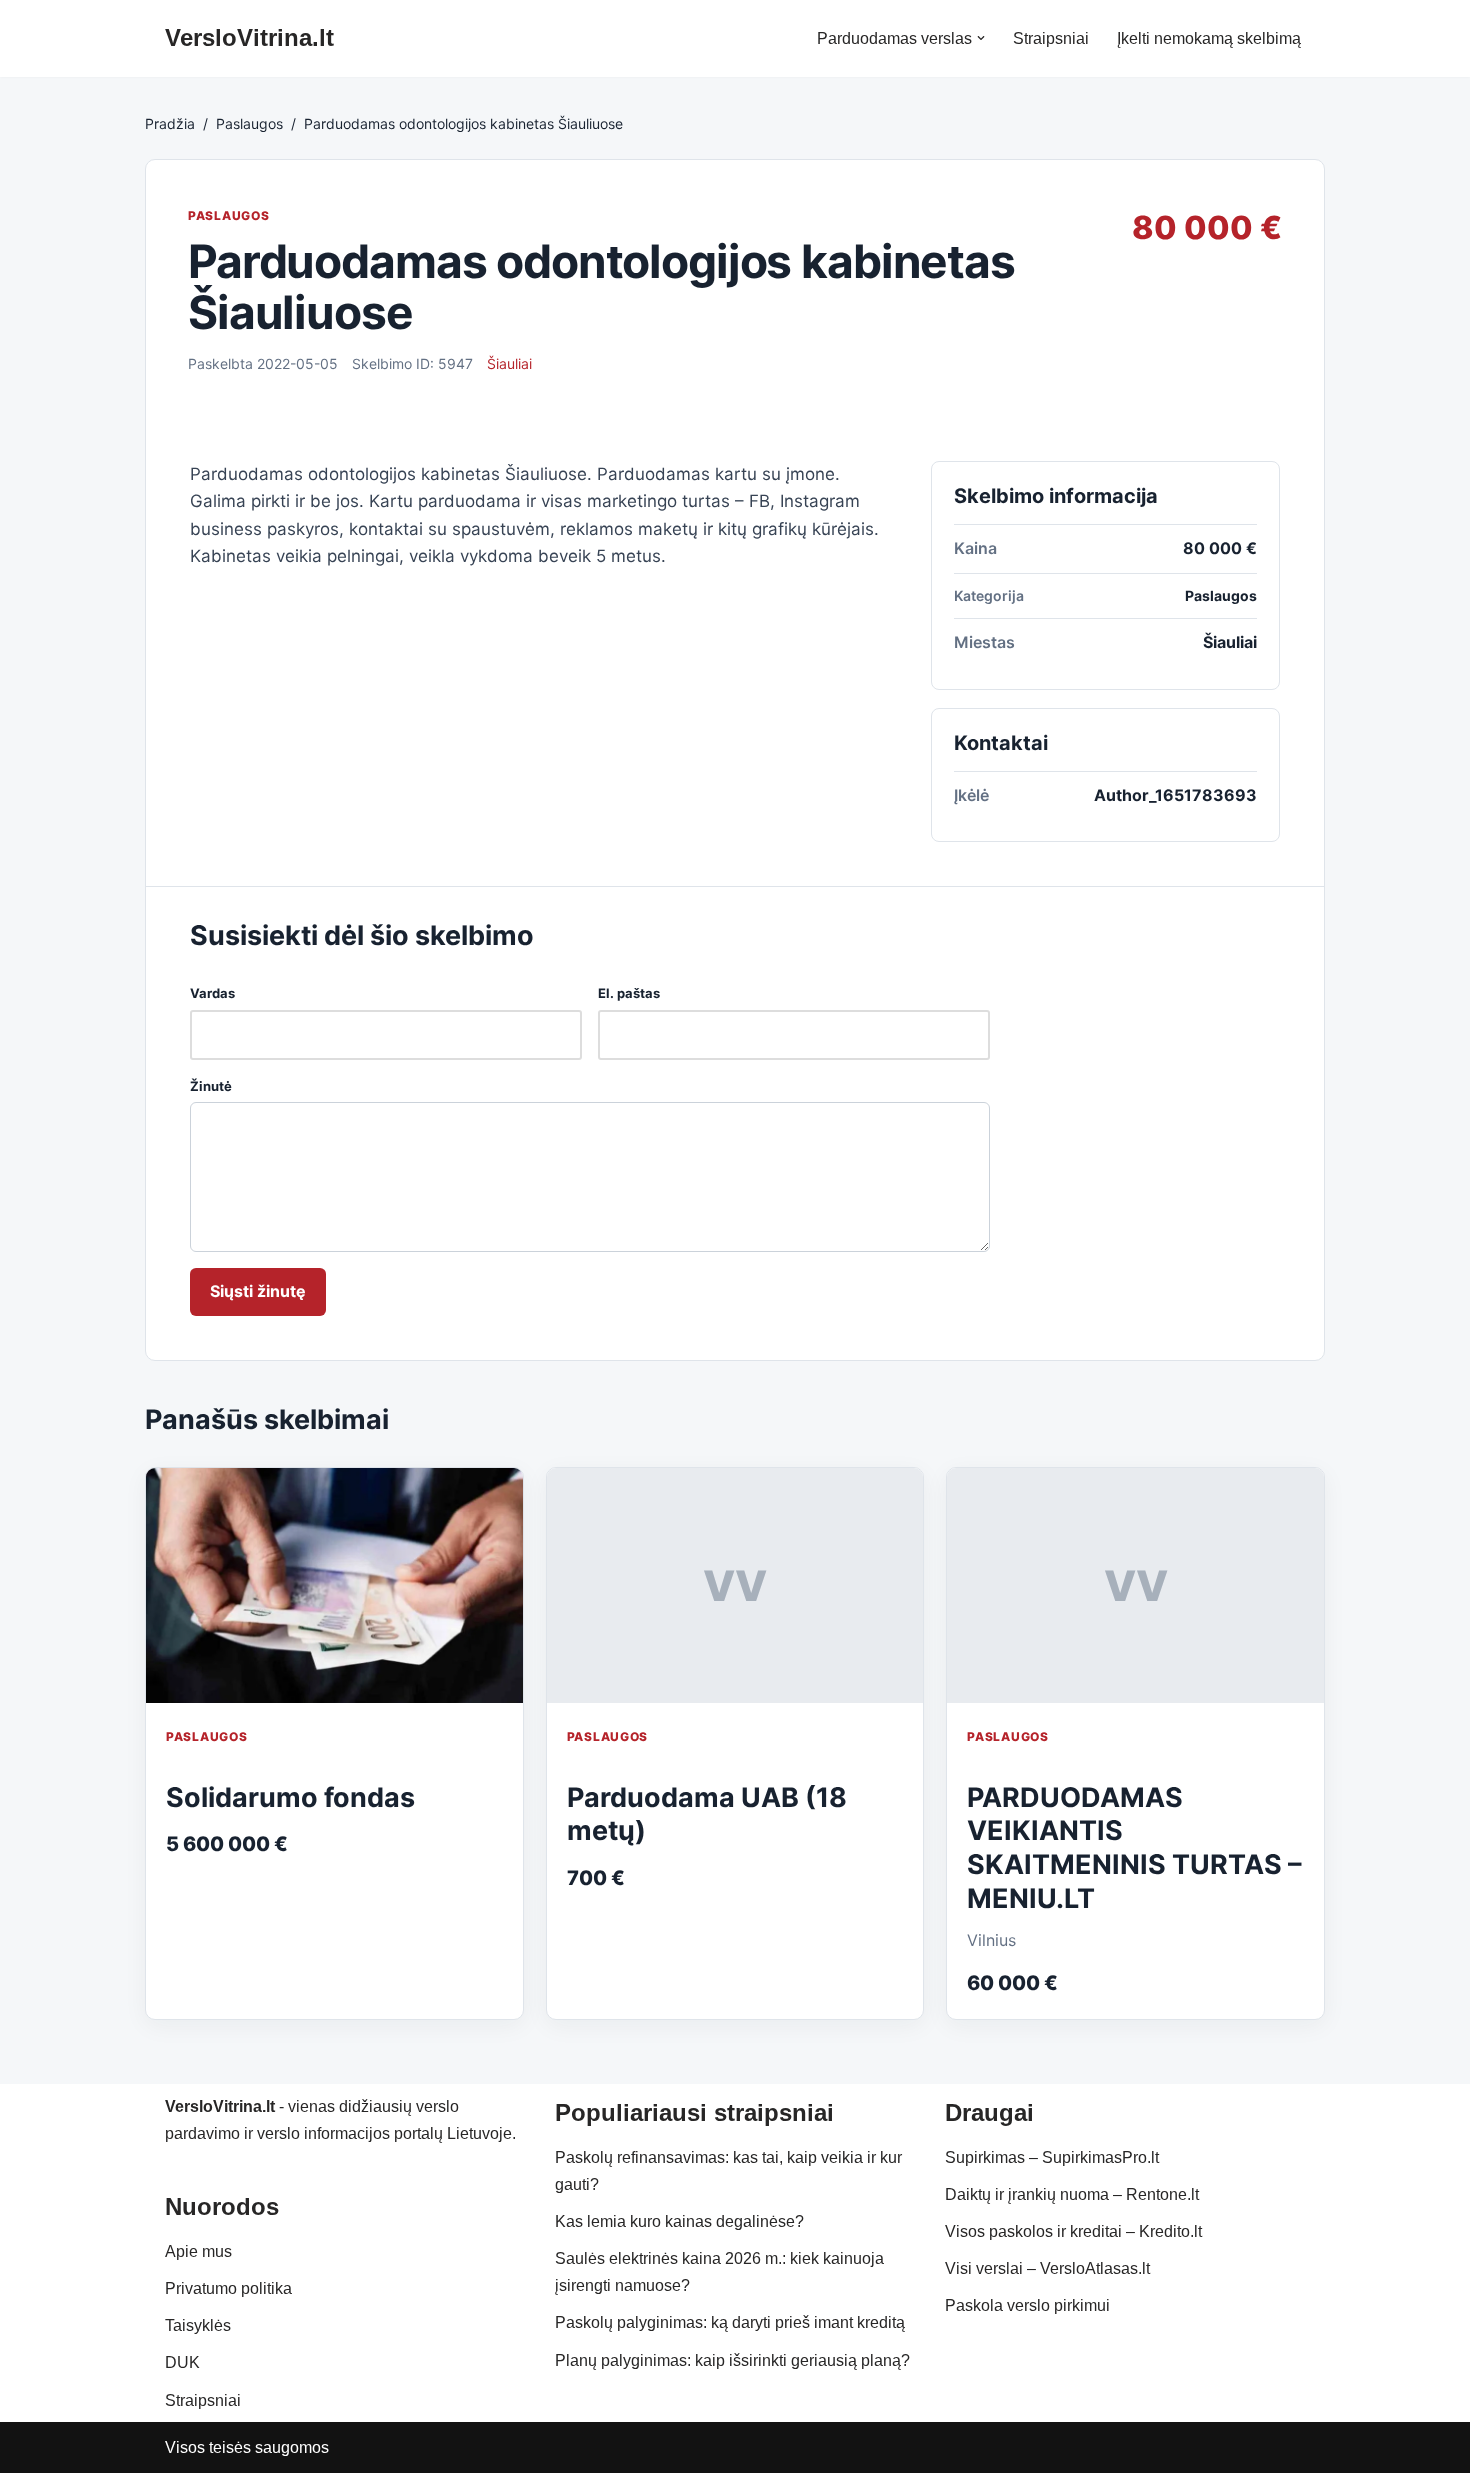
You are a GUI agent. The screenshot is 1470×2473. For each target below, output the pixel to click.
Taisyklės (198, 2325)
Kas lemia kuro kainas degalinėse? (679, 2221)
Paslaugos (249, 123)
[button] (981, 38)
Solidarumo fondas (290, 1797)
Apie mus (198, 2251)
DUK (182, 2362)
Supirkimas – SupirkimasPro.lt (1052, 2157)
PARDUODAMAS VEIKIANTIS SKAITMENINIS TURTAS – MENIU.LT (1134, 1848)
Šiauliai (509, 363)
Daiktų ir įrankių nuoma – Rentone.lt (1072, 2194)
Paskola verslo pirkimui (1027, 2305)
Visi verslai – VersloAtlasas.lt (1047, 2268)
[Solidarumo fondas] (334, 1585)
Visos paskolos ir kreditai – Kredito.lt (1073, 2231)
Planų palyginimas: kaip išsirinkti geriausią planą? (732, 2360)
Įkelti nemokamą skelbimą (1209, 38)
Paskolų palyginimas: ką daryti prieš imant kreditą (730, 2322)
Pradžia (170, 123)
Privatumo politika (228, 2288)
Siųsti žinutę (258, 1291)
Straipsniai (1051, 38)
